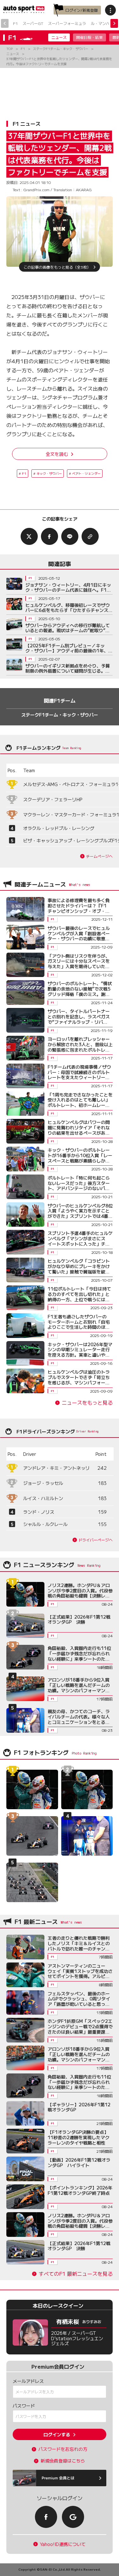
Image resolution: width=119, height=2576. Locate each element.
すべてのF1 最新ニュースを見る (76, 2274)
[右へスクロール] (114, 23)
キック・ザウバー (49, 473)
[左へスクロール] (5, 23)
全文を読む (57, 454)
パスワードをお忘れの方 (63, 2449)
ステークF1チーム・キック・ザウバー (60, 715)
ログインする (57, 2434)
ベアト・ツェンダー (86, 473)
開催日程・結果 (89, 37)
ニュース (59, 37)
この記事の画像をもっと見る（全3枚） (57, 267)
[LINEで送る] (70, 536)
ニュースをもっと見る (87, 1403)
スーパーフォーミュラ (67, 23)
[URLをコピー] (90, 536)
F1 (15, 23)
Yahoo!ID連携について (63, 2544)
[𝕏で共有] (29, 536)
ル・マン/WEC (104, 23)
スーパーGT (33, 23)
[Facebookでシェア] (50, 536)
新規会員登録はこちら (63, 2461)
